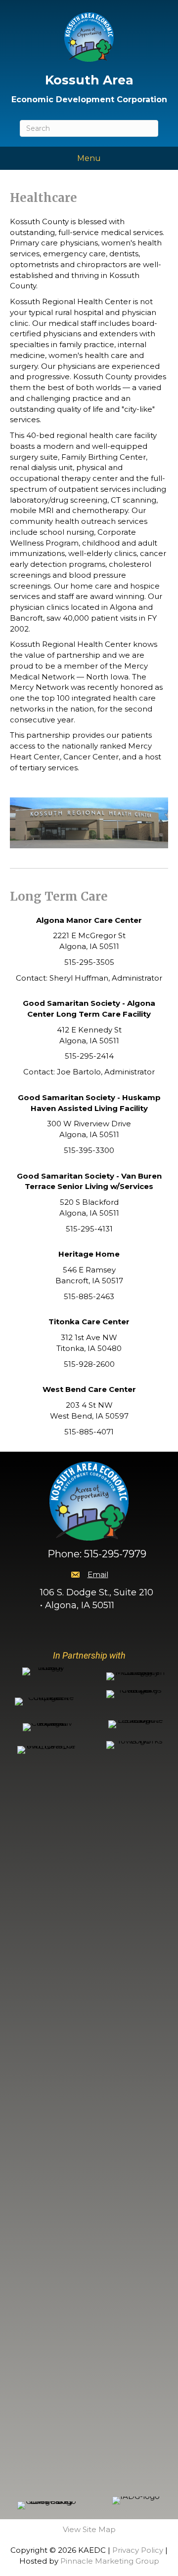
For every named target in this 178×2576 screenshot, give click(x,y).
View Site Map (89, 2529)
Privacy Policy (138, 2550)
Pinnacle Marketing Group (110, 2561)
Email (98, 1574)
